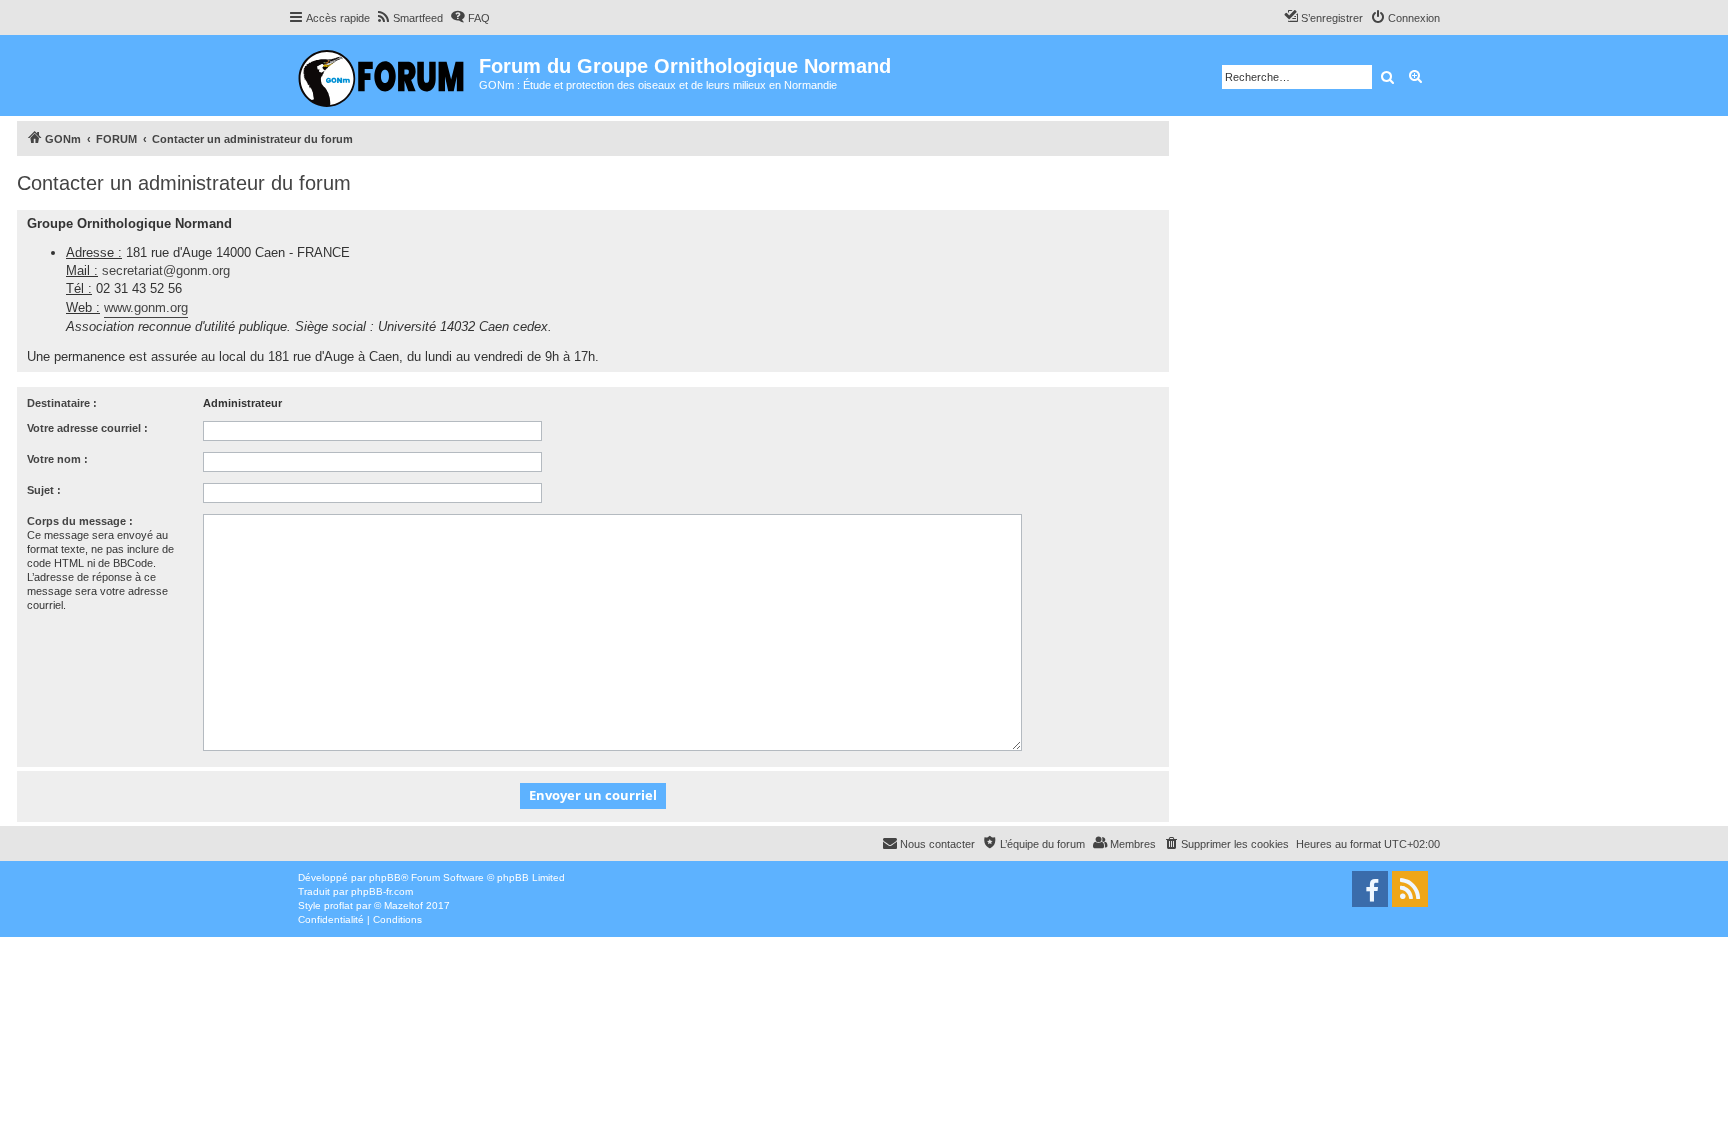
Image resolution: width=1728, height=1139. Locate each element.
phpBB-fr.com (382, 891)
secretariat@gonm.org (166, 270)
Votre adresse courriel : (87, 428)
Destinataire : (62, 403)
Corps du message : (80, 521)
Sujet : (44, 490)
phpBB (385, 877)
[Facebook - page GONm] (1370, 889)
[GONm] (383, 75)
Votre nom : (57, 459)
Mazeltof (403, 905)
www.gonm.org (146, 307)
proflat (338, 905)
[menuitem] (409, 18)
